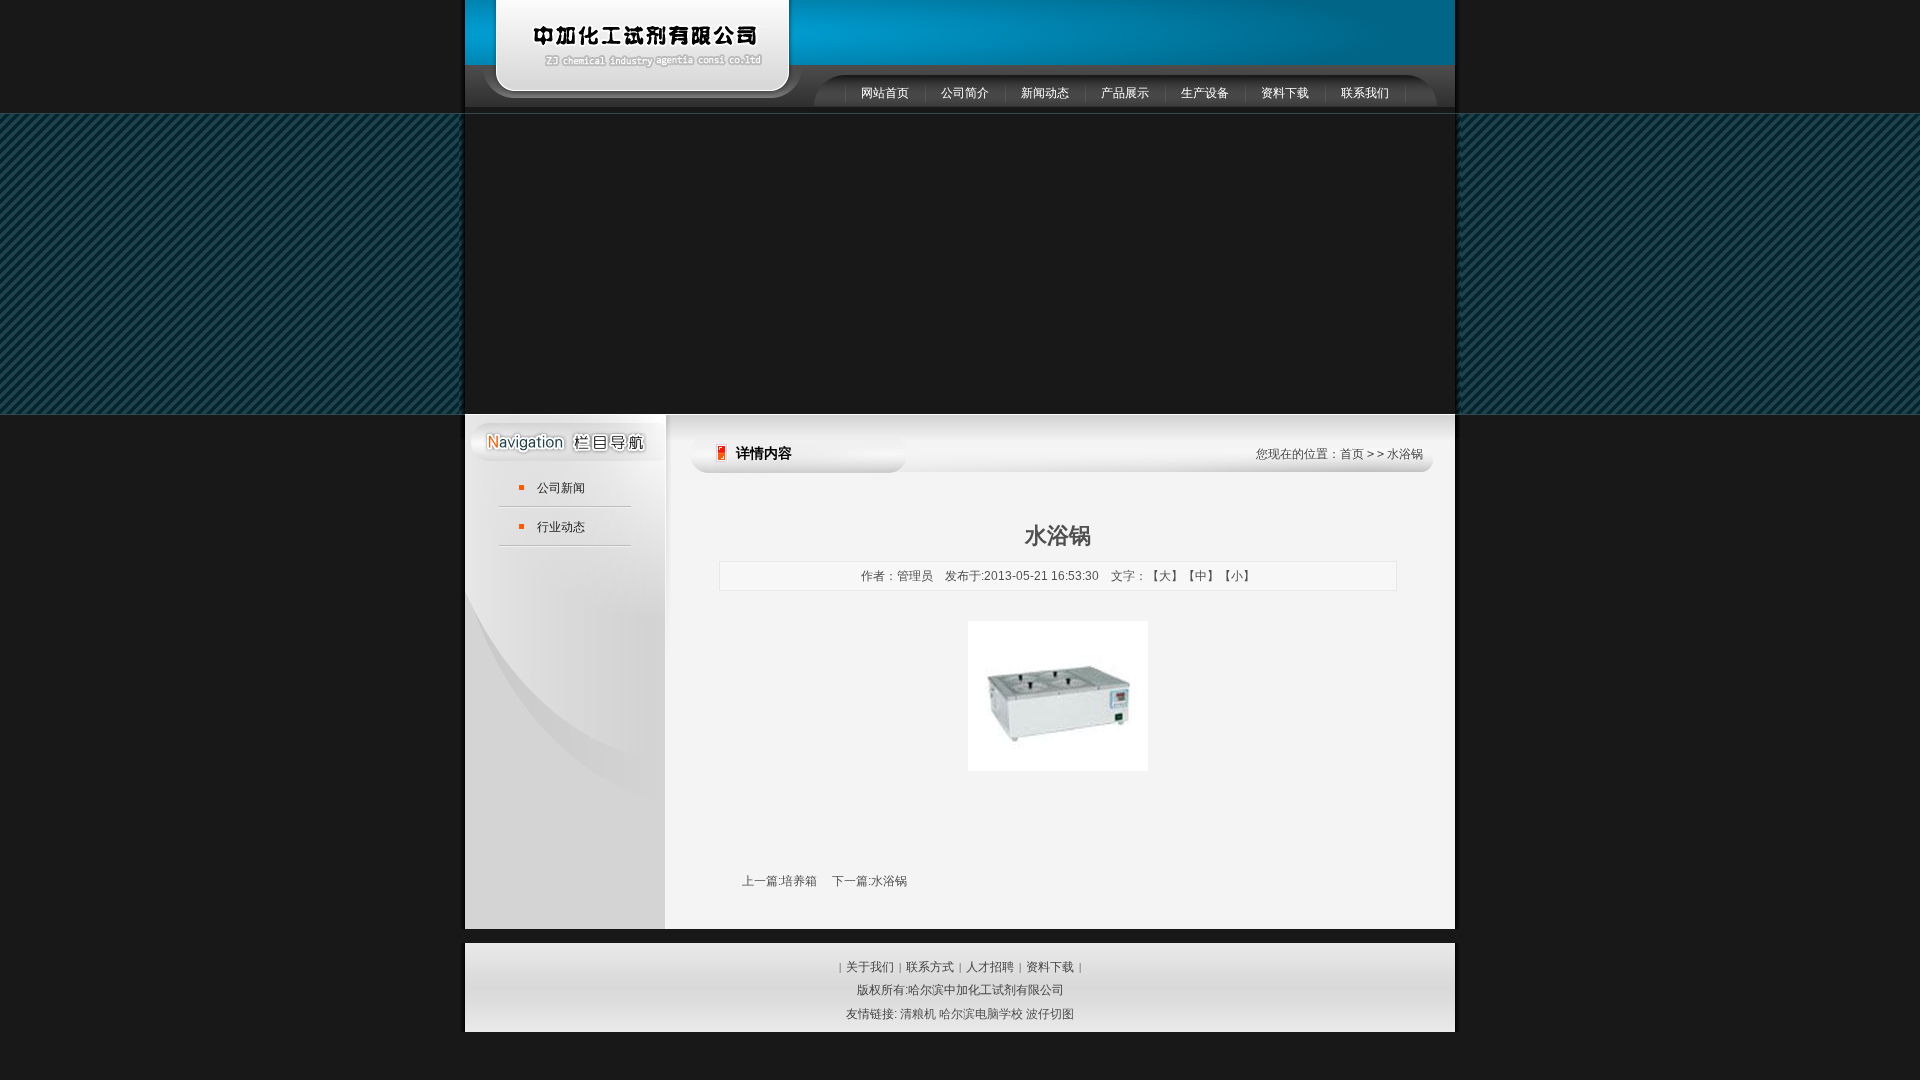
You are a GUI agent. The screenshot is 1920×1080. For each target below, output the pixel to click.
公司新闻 (561, 488)
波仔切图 (1050, 1014)
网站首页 (885, 93)
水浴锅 (889, 881)
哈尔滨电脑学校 (981, 1014)
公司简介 (965, 93)
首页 (1352, 454)
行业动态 (561, 527)
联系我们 (1365, 93)
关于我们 (870, 967)
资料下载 (1285, 93)
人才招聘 (990, 967)
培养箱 (799, 881)
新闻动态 (1045, 93)
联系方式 (930, 967)
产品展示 (1125, 93)
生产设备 (1205, 93)
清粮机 (918, 1014)
